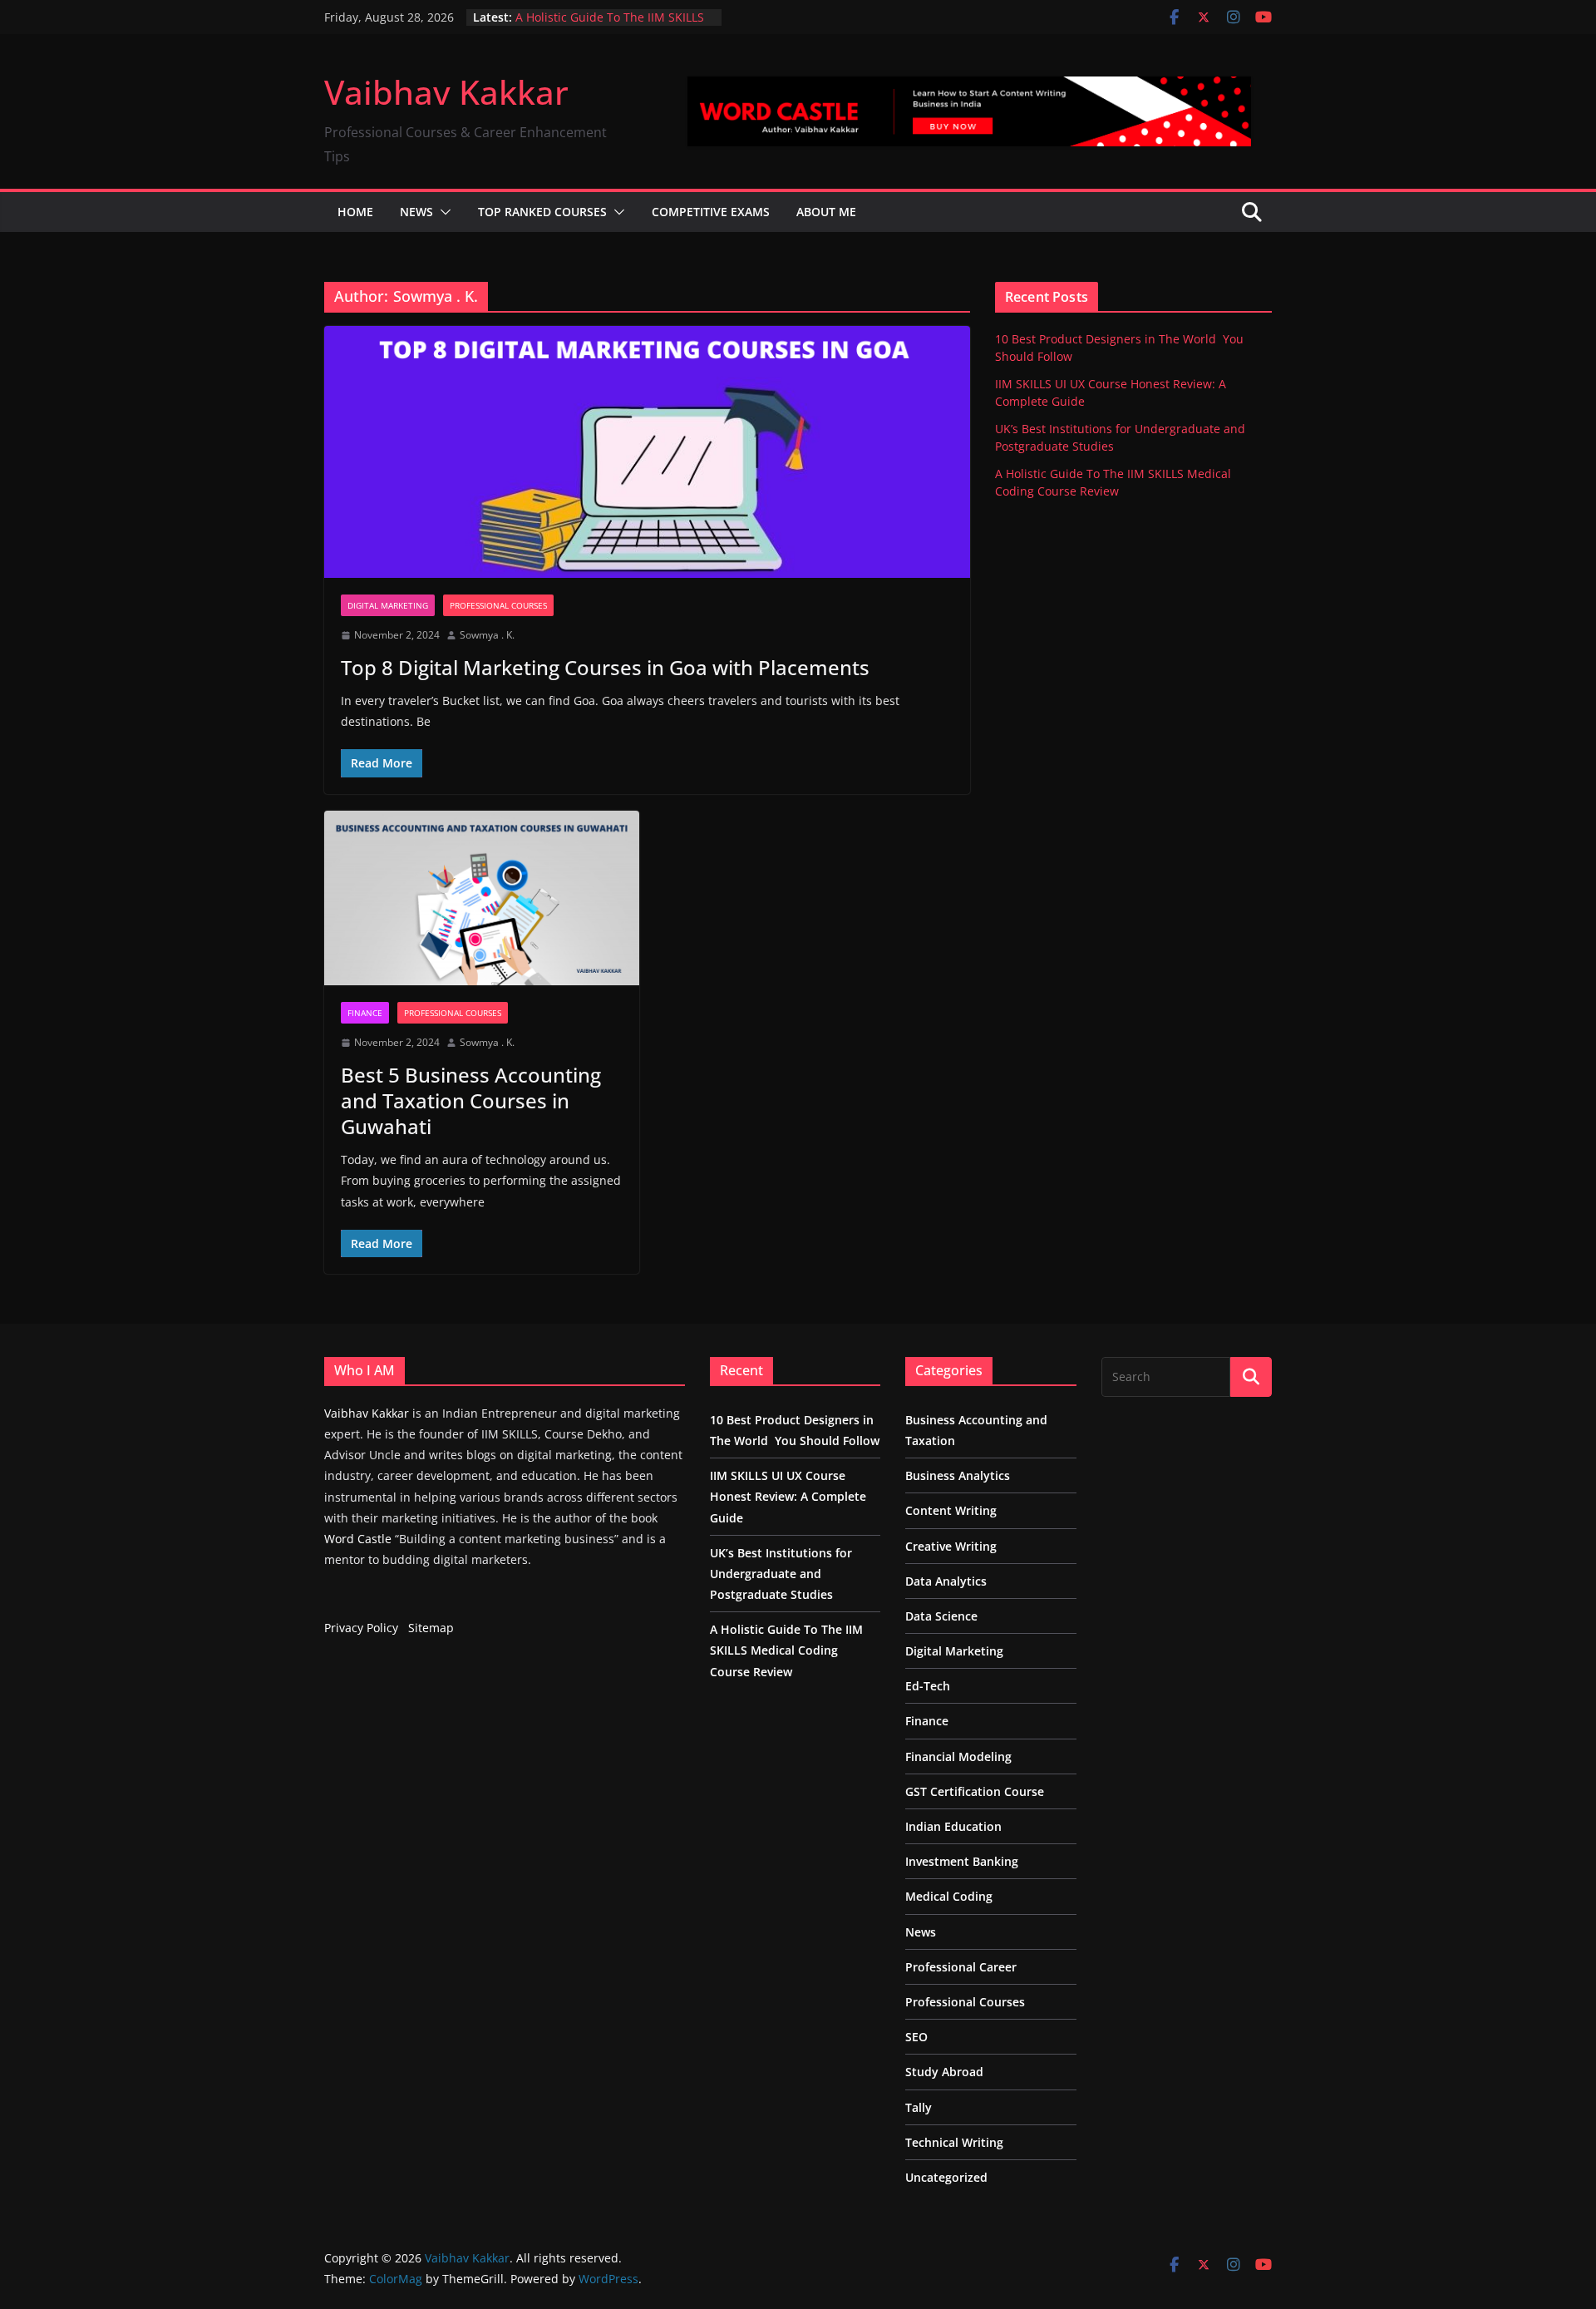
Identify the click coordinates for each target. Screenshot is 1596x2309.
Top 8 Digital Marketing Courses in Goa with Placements (605, 667)
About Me (826, 212)
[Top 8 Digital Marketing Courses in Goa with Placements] (647, 452)
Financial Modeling (958, 1756)
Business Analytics (958, 1475)
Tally (919, 2107)
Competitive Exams (711, 212)
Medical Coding (949, 1896)
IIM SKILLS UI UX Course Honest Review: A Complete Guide (788, 1496)
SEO (916, 2037)
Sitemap (431, 1628)
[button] (442, 212)
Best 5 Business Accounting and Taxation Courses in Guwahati (471, 1100)
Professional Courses (498, 605)
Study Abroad (944, 2072)
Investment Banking (962, 1861)
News (416, 212)
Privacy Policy (361, 1628)
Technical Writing (954, 2142)
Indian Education (953, 1826)
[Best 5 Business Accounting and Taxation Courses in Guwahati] (482, 898)
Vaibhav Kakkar (446, 92)
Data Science (941, 1616)
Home (355, 212)
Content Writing (951, 1510)
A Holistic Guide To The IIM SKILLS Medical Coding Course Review (610, 25)
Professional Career (961, 1967)
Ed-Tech (928, 1686)
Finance (365, 1013)
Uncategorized (946, 2177)
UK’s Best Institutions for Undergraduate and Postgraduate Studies (781, 1574)
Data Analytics (946, 1581)
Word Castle (358, 1539)
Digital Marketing (388, 605)
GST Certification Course (975, 1791)
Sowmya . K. (487, 635)
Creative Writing (951, 1546)
